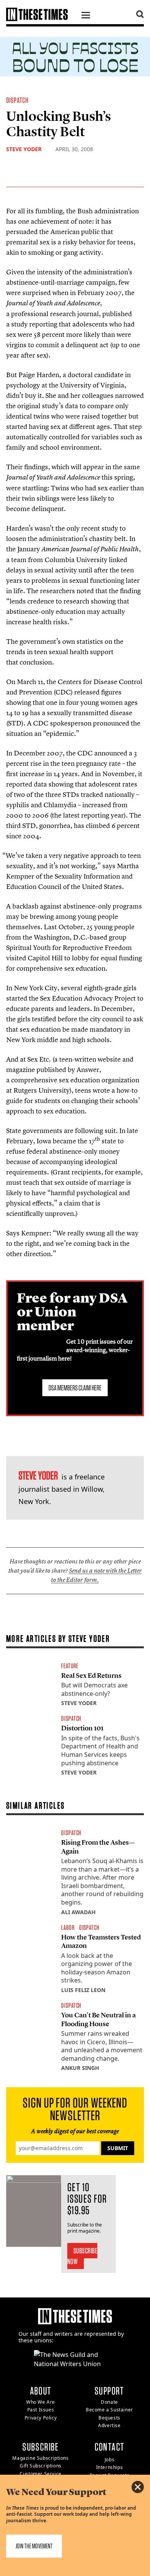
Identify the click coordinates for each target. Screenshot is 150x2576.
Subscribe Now (82, 2256)
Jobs (109, 2460)
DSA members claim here (75, 1388)
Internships (110, 2467)
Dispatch (17, 100)
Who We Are (41, 2402)
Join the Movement (34, 2546)
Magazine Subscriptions (40, 2458)
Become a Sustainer (109, 2410)
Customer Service (41, 2474)
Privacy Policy (41, 2418)
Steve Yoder (24, 149)
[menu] (86, 16)
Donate (109, 2402)
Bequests (109, 2418)
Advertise (109, 2425)
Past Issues (41, 2410)
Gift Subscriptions (41, 2466)
